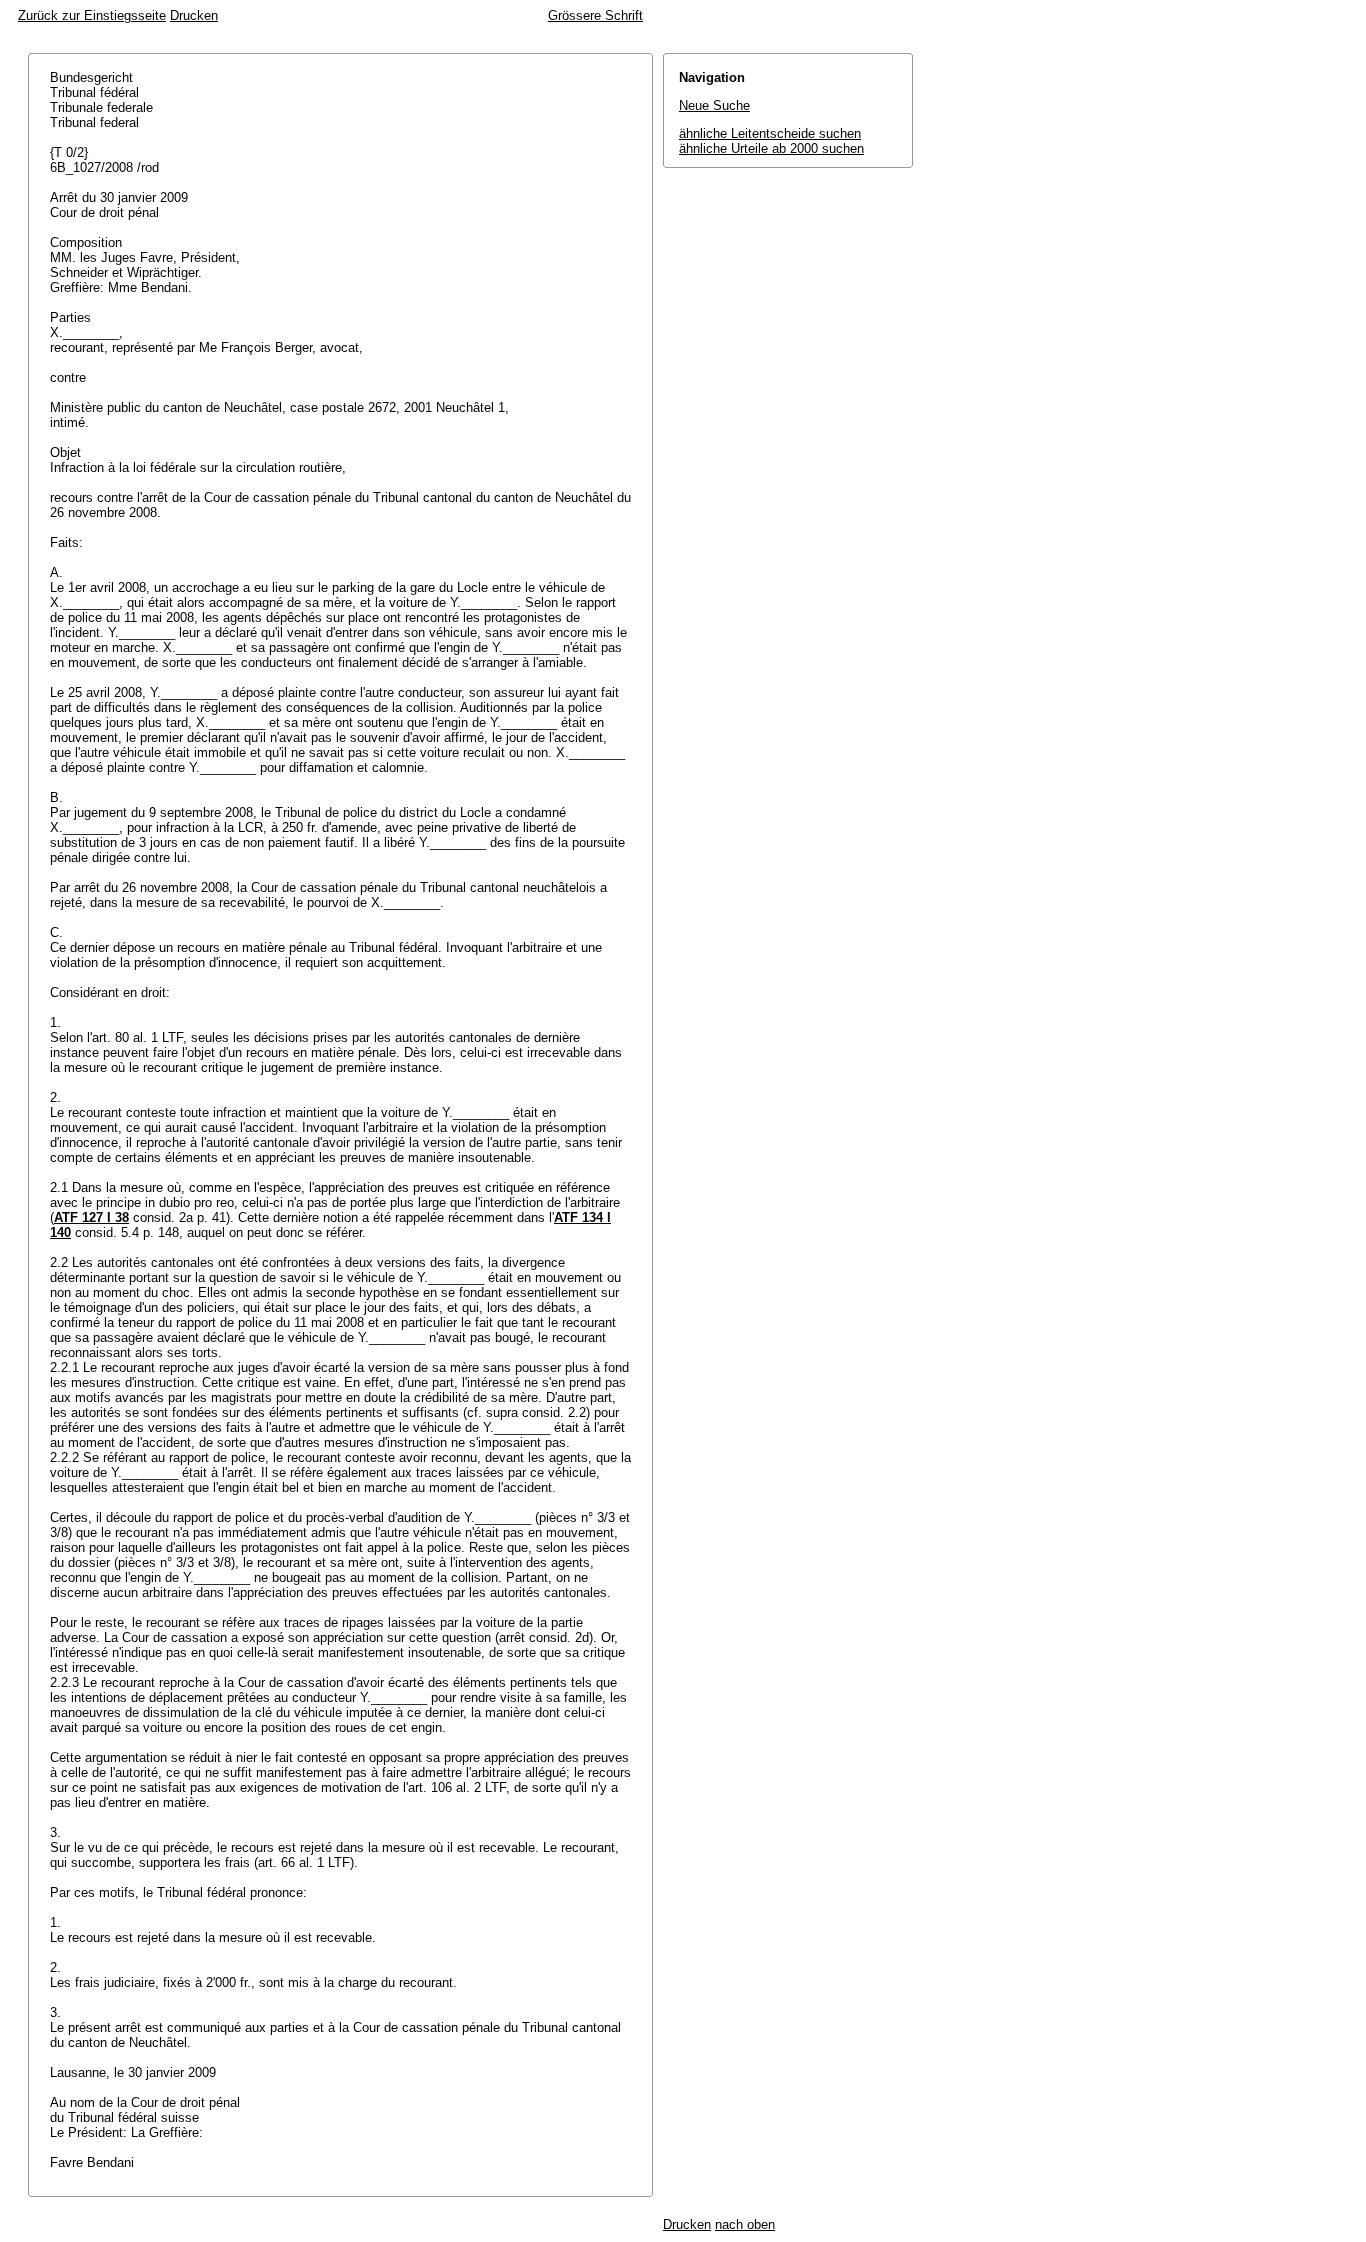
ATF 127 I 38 (91, 1217)
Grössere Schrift (595, 15)
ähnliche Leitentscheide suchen (770, 133)
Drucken (194, 15)
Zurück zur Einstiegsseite (92, 15)
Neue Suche (714, 105)
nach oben (745, 2224)
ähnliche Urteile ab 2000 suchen (771, 148)
